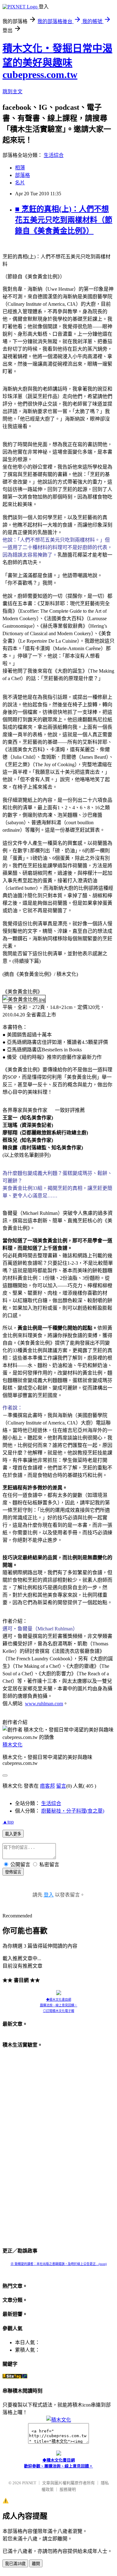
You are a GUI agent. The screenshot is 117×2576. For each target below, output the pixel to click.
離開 (36, 2564)
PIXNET (29, 2483)
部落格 (22, 175)
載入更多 (13, 1834)
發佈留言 (13, 1872)
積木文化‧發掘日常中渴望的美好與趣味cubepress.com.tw (57, 61)
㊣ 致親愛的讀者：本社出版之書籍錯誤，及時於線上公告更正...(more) (59, 2264)
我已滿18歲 (15, 2564)
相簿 (20, 168)
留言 (61, 1786)
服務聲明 (68, 2489)
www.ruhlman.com (44, 1704)
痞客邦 (47, 1786)
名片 (20, 183)
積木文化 (12, 1745)
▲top (8, 1822)
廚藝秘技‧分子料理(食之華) (73, 1811)
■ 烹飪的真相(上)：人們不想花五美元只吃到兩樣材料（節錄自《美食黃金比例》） (64, 220)
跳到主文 (12, 92)
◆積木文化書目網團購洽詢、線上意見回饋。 (59, 2002)
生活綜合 (54, 155)
